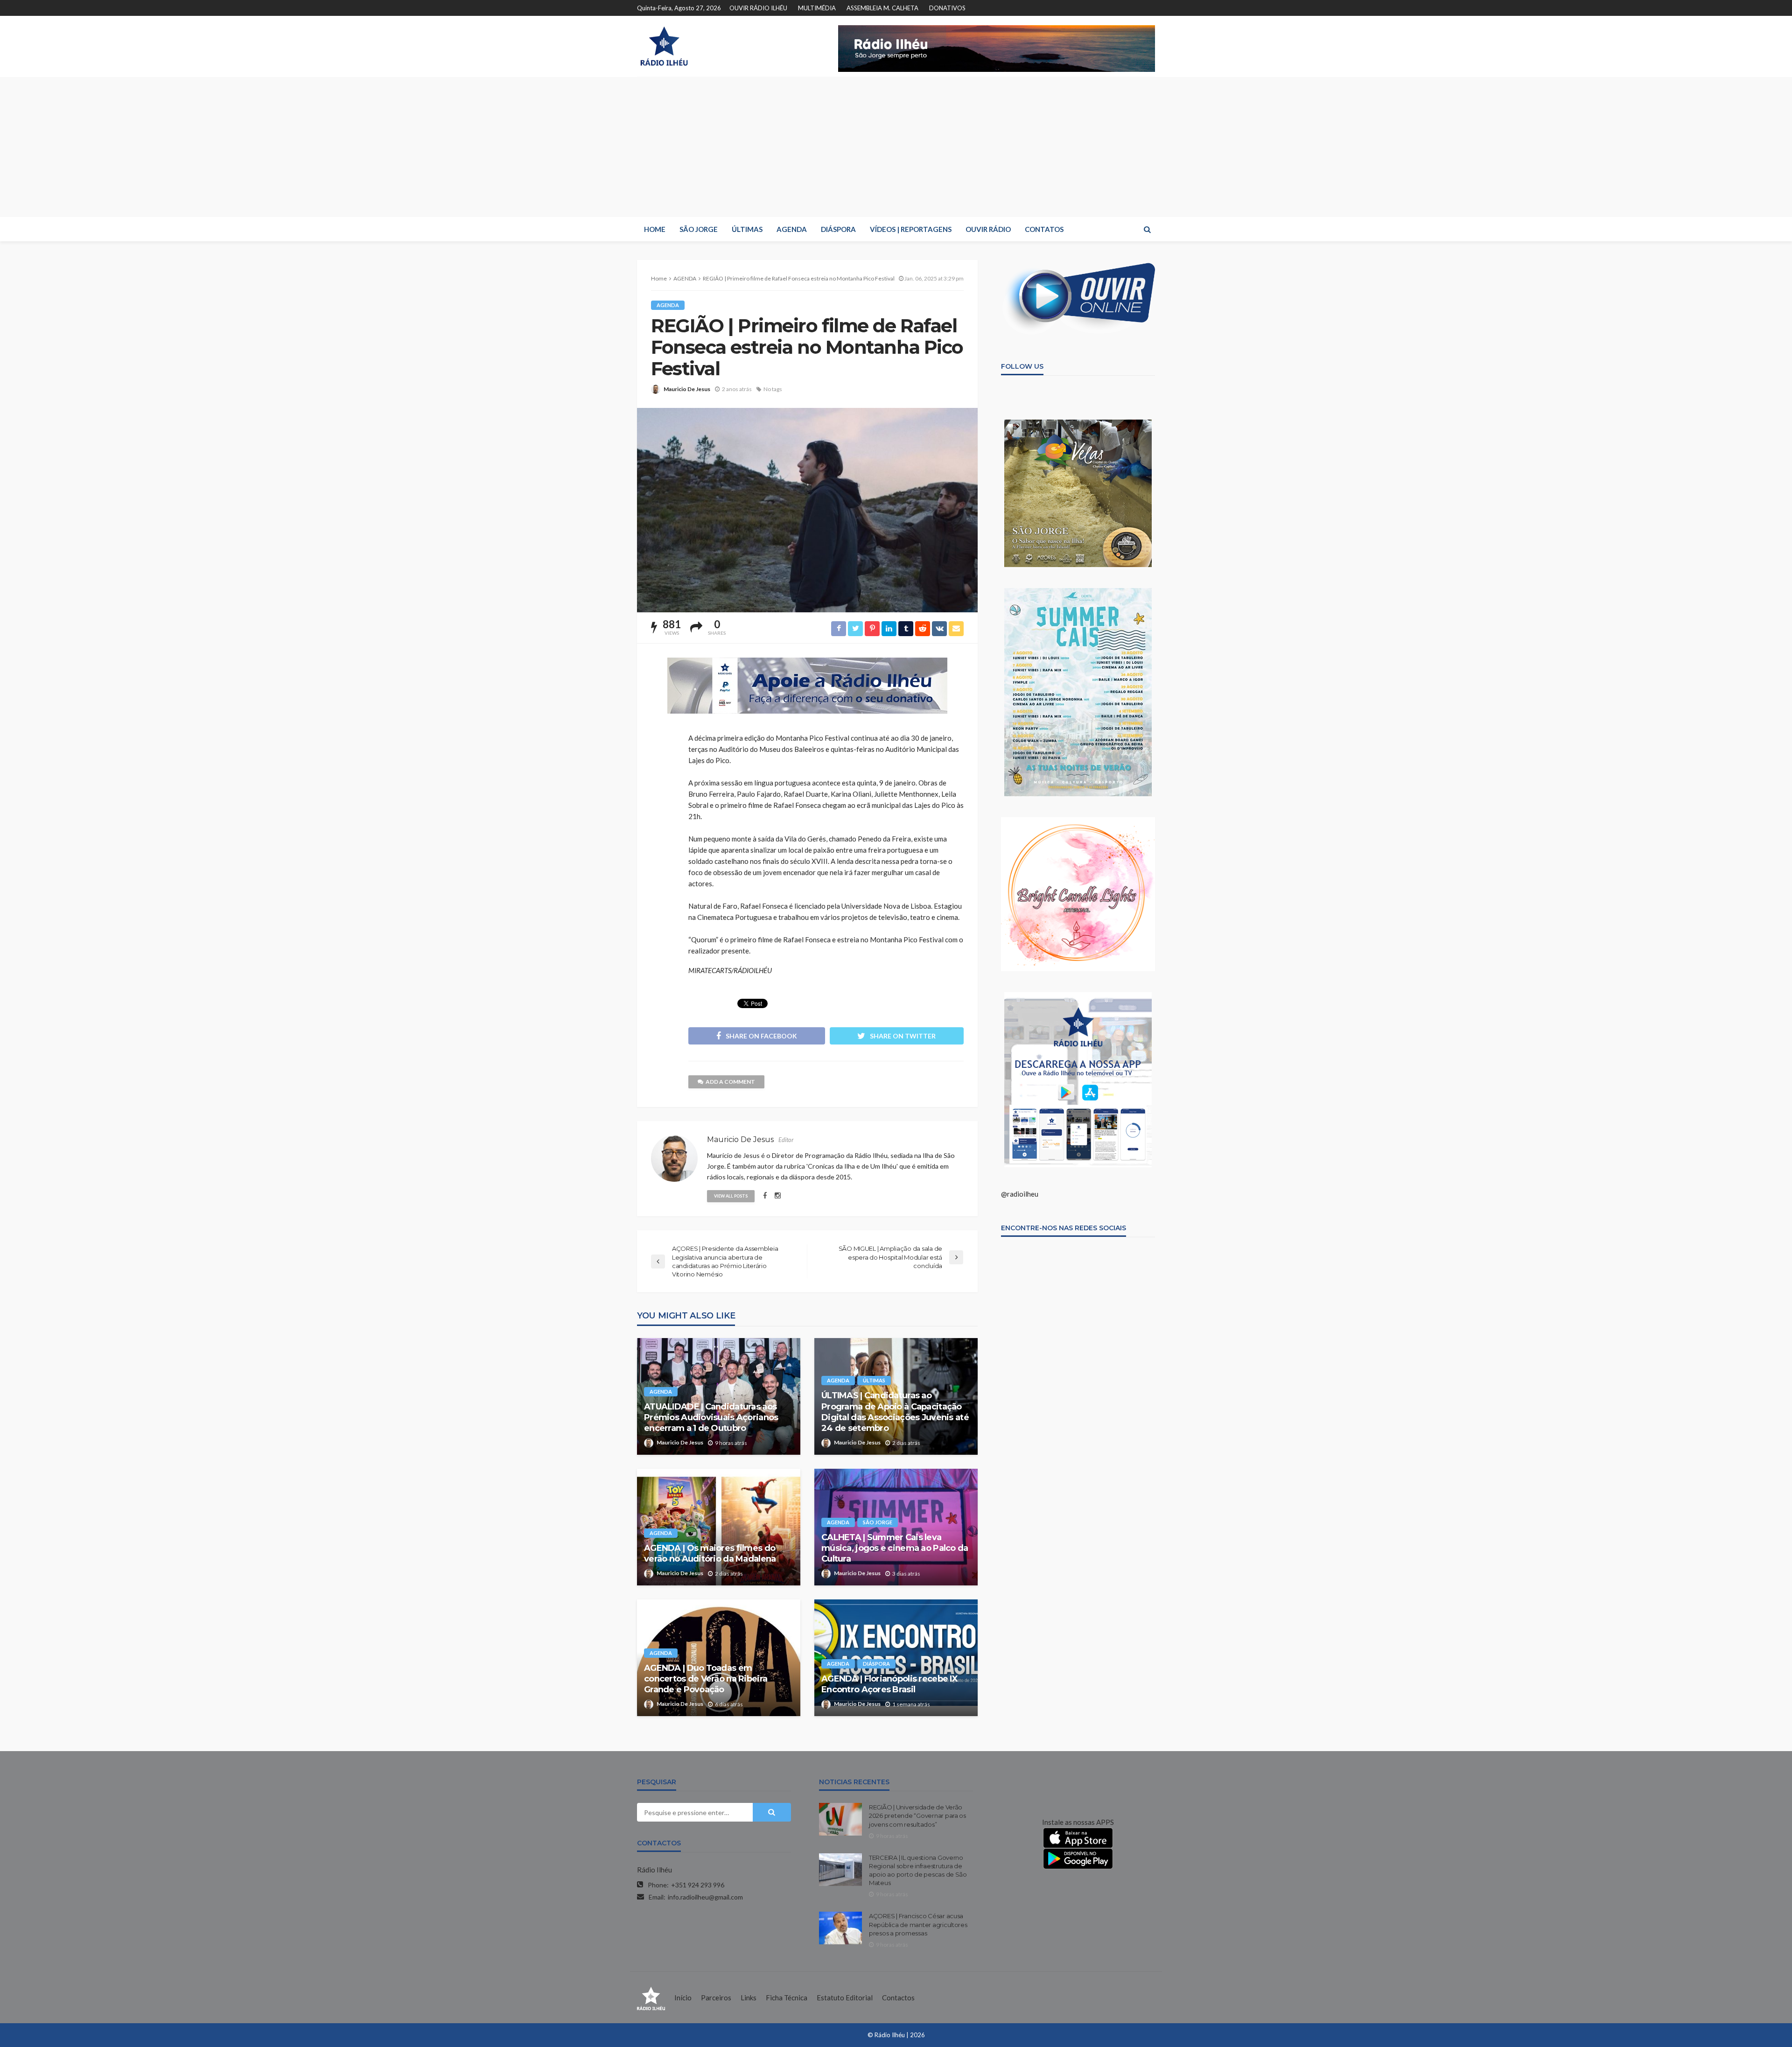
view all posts (731, 1196)
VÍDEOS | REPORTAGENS (911, 229)
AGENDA (792, 229)
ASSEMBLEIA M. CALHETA (882, 8)
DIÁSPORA (838, 229)
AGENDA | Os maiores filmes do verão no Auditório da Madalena (710, 1553)
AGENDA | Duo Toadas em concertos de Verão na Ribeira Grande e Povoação (706, 1679)
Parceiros (716, 1998)
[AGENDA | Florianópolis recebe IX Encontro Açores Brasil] (896, 1658)
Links (749, 1998)
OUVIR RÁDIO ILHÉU (758, 8)
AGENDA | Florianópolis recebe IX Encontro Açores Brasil (889, 1684)
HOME (655, 229)
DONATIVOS (947, 8)
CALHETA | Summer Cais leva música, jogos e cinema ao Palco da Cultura (895, 1548)
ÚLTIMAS (747, 229)
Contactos (898, 1998)
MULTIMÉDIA (817, 8)
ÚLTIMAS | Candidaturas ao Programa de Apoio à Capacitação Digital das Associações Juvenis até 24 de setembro (895, 1412)
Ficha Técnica (787, 1998)
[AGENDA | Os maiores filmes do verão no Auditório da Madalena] (719, 1527)
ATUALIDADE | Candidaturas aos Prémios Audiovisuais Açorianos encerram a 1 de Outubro (711, 1418)
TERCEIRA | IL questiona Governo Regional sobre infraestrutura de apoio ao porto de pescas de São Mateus (918, 1870)
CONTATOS (1044, 229)
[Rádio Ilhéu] (664, 46)
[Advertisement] (896, 147)
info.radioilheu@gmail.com (705, 1897)
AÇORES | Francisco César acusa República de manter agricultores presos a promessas (918, 1924)
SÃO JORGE (699, 229)
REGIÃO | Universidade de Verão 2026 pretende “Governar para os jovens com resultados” (917, 1816)
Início (683, 1998)
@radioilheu (1020, 1194)
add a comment (730, 1082)
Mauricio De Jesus (687, 389)
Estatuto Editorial (845, 1998)
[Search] (1147, 229)
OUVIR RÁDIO (988, 229)
